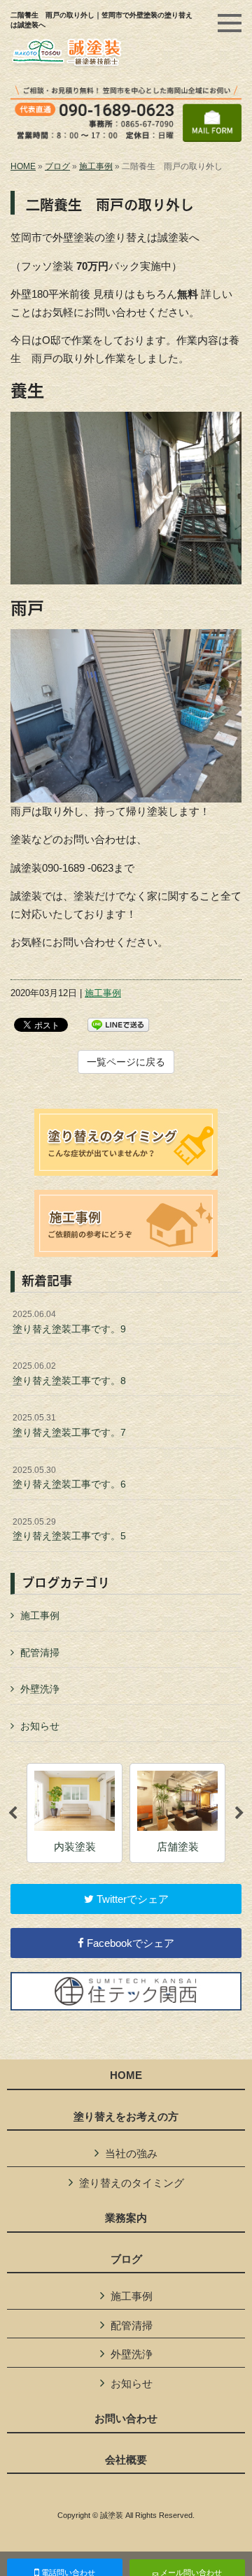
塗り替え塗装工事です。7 (69, 1425)
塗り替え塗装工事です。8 (69, 1374)
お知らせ (40, 1726)
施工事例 (96, 166)
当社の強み (131, 2153)
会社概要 (126, 2460)
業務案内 (126, 2218)
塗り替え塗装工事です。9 (69, 1322)
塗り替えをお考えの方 (126, 2117)
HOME (23, 166)
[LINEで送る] (118, 1024)
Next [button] (239, 1813)
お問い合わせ (126, 2419)
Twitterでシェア (131, 1899)
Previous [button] (13, 1813)
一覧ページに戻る (126, 1062)
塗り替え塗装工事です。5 (69, 1530)
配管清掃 (40, 1653)
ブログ (57, 166)
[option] (75, 1813)
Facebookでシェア (129, 1943)
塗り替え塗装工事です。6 (69, 1478)
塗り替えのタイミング (132, 2183)
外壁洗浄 (40, 1689)
